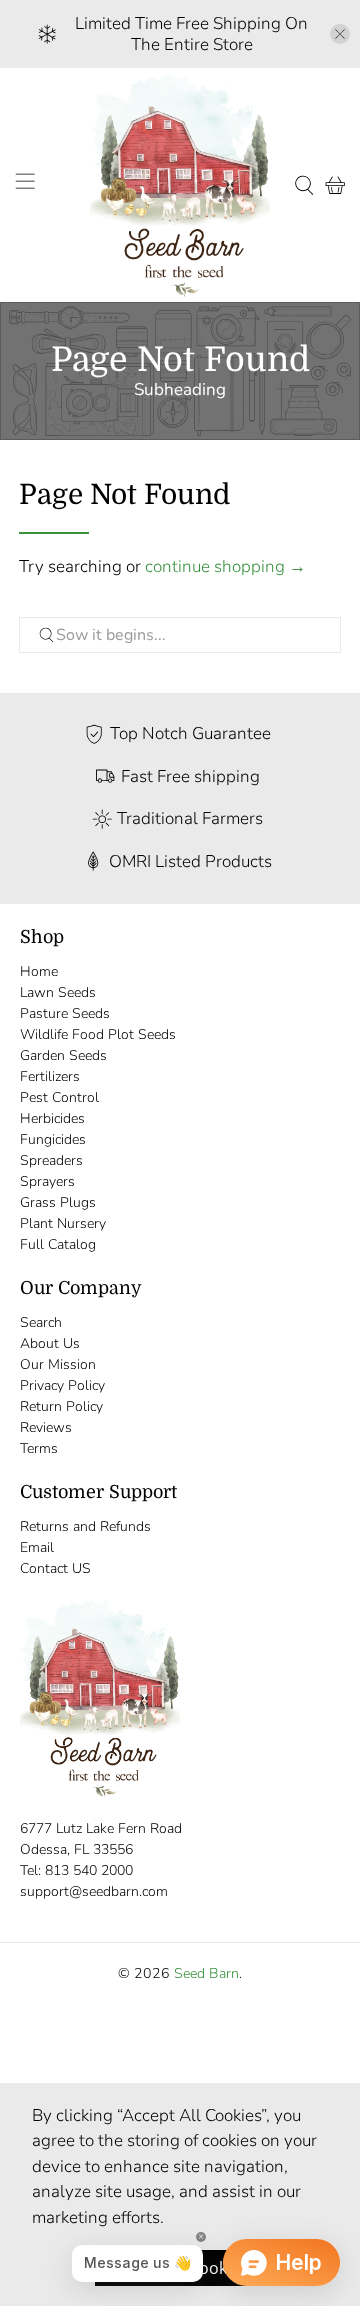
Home (39, 971)
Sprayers (47, 1181)
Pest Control (59, 1097)
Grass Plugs (58, 1202)
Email (37, 1547)
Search (41, 1322)
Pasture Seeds (65, 1013)
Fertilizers (50, 1076)
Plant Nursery (63, 1223)
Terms (39, 1448)
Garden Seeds (63, 1055)
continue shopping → (225, 566)
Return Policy (61, 1406)
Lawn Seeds (58, 992)
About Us (50, 1343)
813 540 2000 (89, 1870)
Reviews (46, 1427)
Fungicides (53, 1139)
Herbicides (52, 1118)
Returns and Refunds (85, 1526)
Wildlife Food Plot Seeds (98, 1034)
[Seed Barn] (180, 185)
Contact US (55, 1568)
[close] (340, 34)
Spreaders (51, 1160)
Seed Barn (206, 1973)
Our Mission (58, 1364)
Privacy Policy (62, 1385)
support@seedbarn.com (94, 1891)
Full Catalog (58, 1244)
